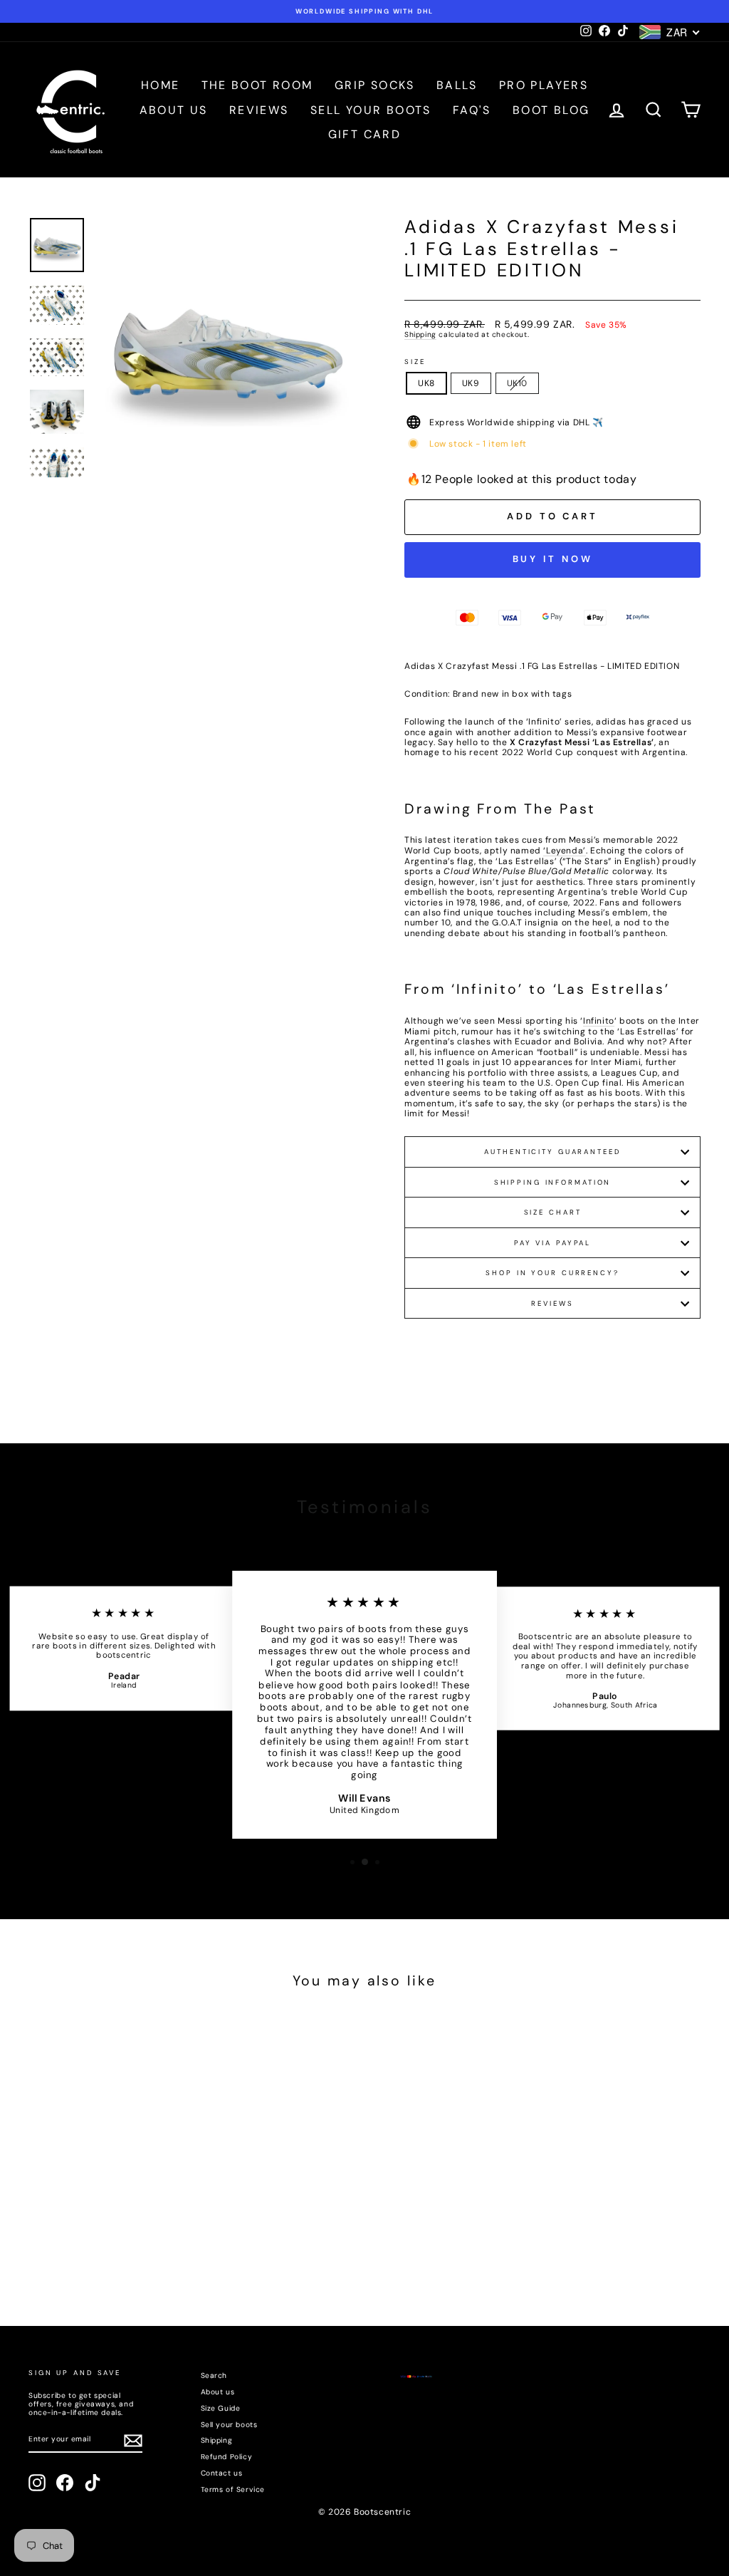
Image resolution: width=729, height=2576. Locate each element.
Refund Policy (227, 2457)
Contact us (222, 2473)
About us (174, 110)
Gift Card (365, 134)
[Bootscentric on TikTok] (93, 2483)
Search (214, 2375)
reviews (552, 1303)
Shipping (420, 335)
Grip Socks (375, 85)
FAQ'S (472, 110)
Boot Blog (551, 110)
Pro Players (544, 85)
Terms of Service (233, 2489)
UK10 (517, 383)
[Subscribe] (133, 2441)
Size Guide (221, 2408)
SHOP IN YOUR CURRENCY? (552, 1273)
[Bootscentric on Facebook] (65, 2483)
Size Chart (553, 1212)
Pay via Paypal (552, 1243)
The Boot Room (257, 85)
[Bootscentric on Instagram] (37, 2483)
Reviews (259, 110)
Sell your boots (371, 110)
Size (415, 362)
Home (161, 85)
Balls (457, 85)
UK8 (426, 383)
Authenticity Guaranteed (552, 1152)
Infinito (599, 1021)
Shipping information (553, 1182)
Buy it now (553, 559)
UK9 (471, 383)
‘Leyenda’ (564, 851)
